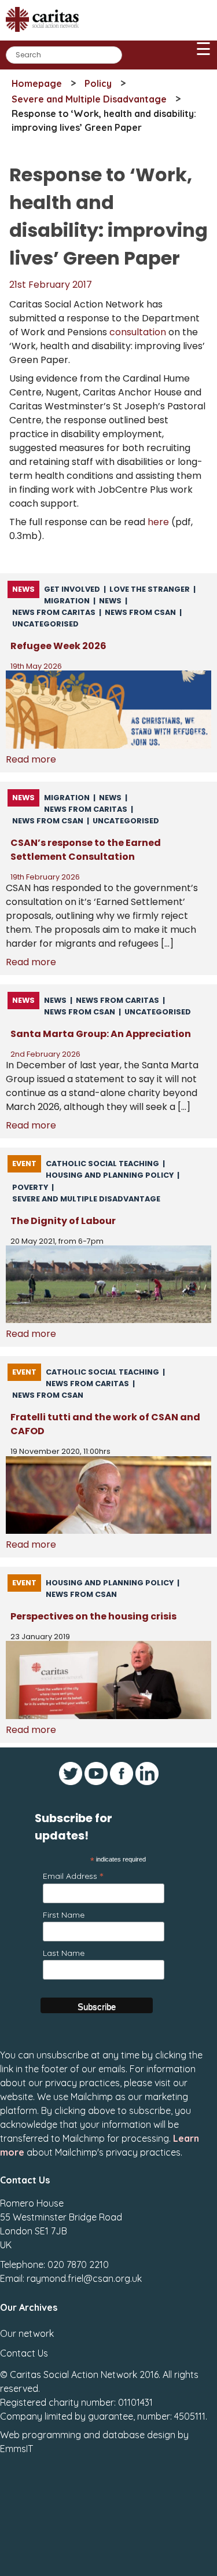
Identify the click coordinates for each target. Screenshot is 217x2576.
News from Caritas (54, 612)
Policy (98, 83)
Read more (31, 759)
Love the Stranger (150, 589)
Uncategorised (45, 624)
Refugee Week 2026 (58, 646)
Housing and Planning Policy (110, 1175)
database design (139, 2435)
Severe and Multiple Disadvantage (89, 99)
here (158, 522)
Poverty (30, 1187)
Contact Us (24, 2353)
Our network (27, 2333)
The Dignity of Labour (63, 1221)
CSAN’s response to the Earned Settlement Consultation (86, 850)
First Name (64, 1915)
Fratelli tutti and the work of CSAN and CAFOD (105, 1424)
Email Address (73, 1876)
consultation (138, 332)
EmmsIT (16, 2449)
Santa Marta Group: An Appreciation (101, 1034)
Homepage (37, 83)
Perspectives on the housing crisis (93, 1616)
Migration (67, 601)
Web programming (41, 2435)
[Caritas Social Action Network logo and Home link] (46, 36)
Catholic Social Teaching (102, 1164)
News (23, 589)
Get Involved (72, 589)
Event (24, 1164)
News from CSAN (140, 612)
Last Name (64, 1953)
